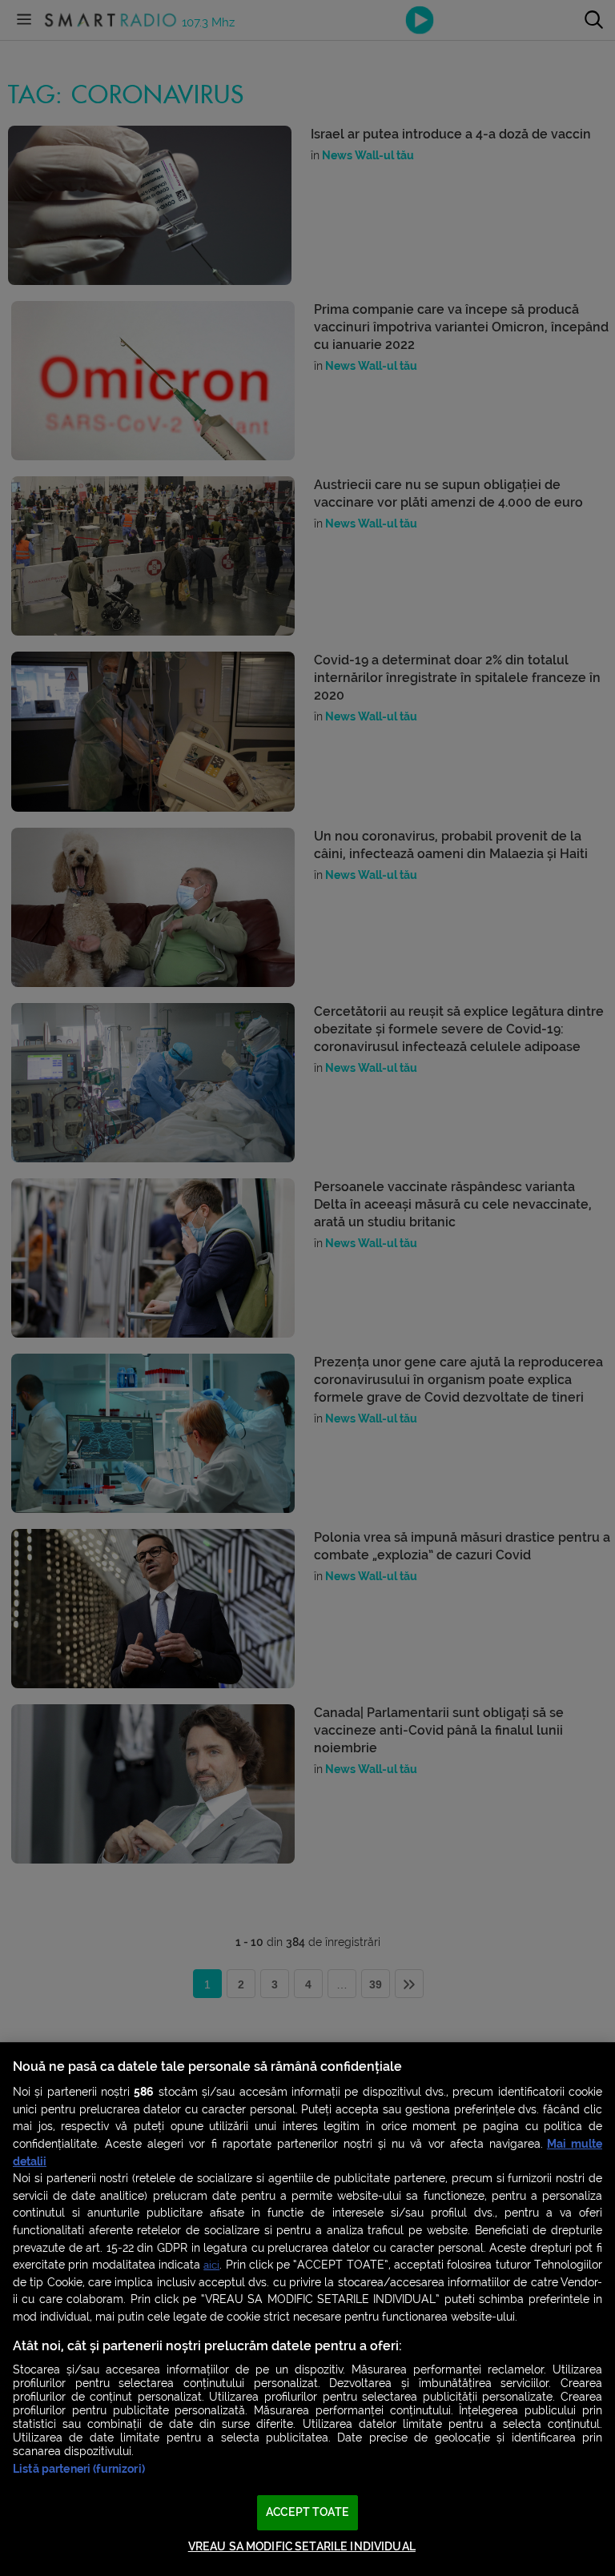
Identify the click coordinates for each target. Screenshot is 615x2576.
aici (211, 2265)
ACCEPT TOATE (307, 2512)
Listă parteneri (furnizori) (79, 2469)
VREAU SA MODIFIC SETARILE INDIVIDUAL (302, 2547)
